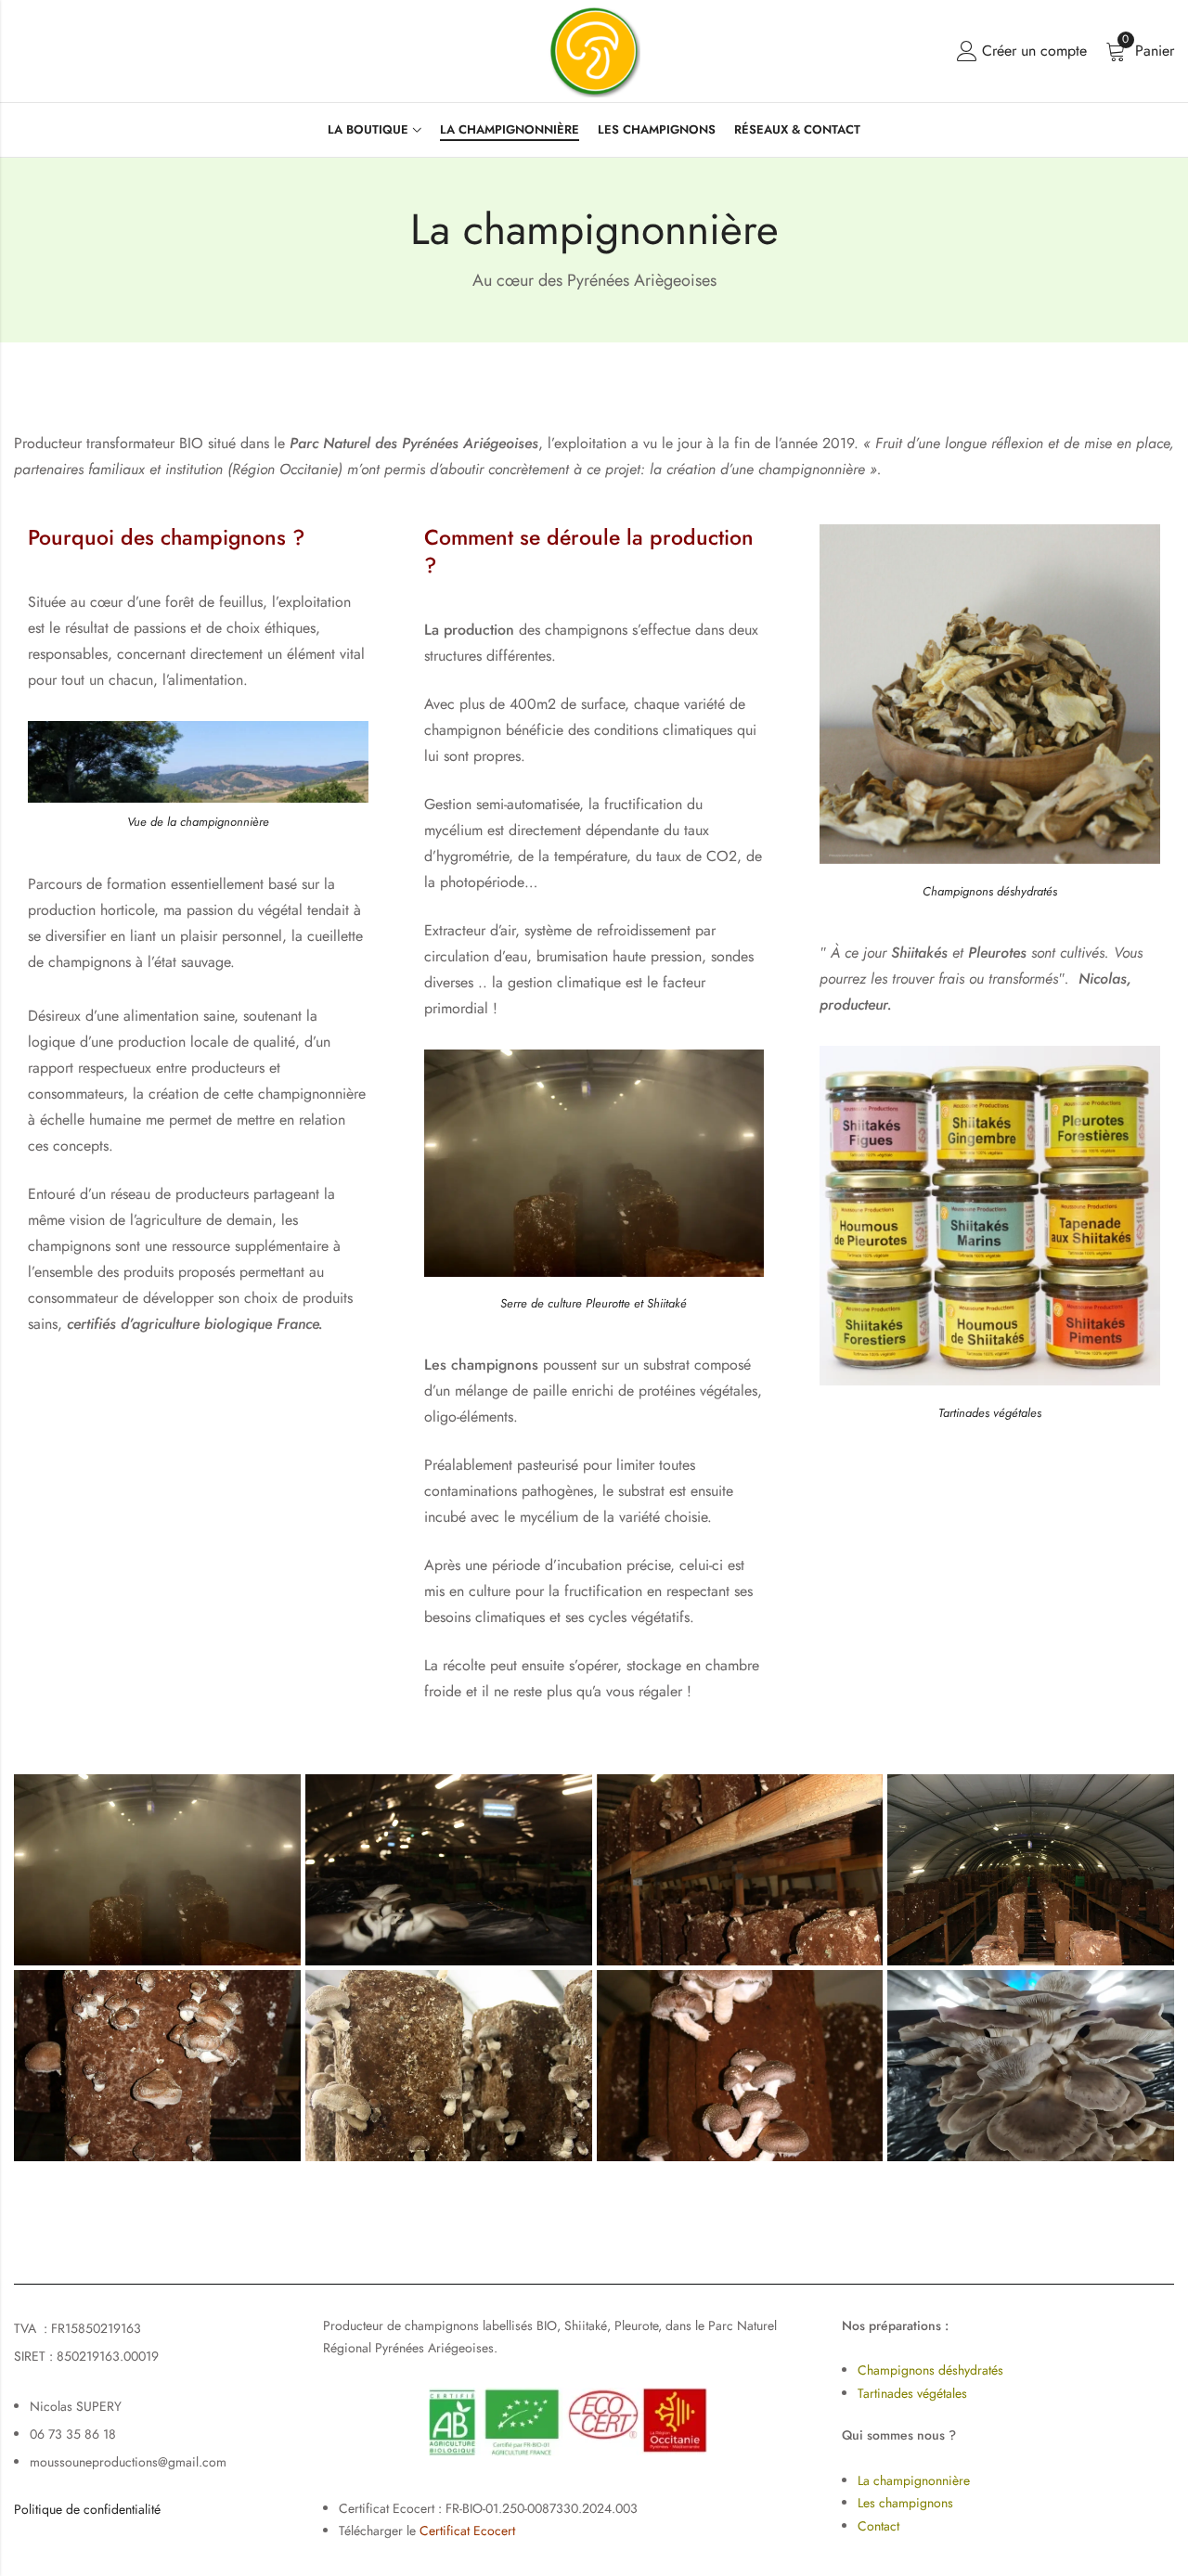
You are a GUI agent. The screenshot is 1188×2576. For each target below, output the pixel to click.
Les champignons (905, 2503)
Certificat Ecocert (467, 2531)
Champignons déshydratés (930, 2370)
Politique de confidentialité (87, 2509)
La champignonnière (914, 2480)
